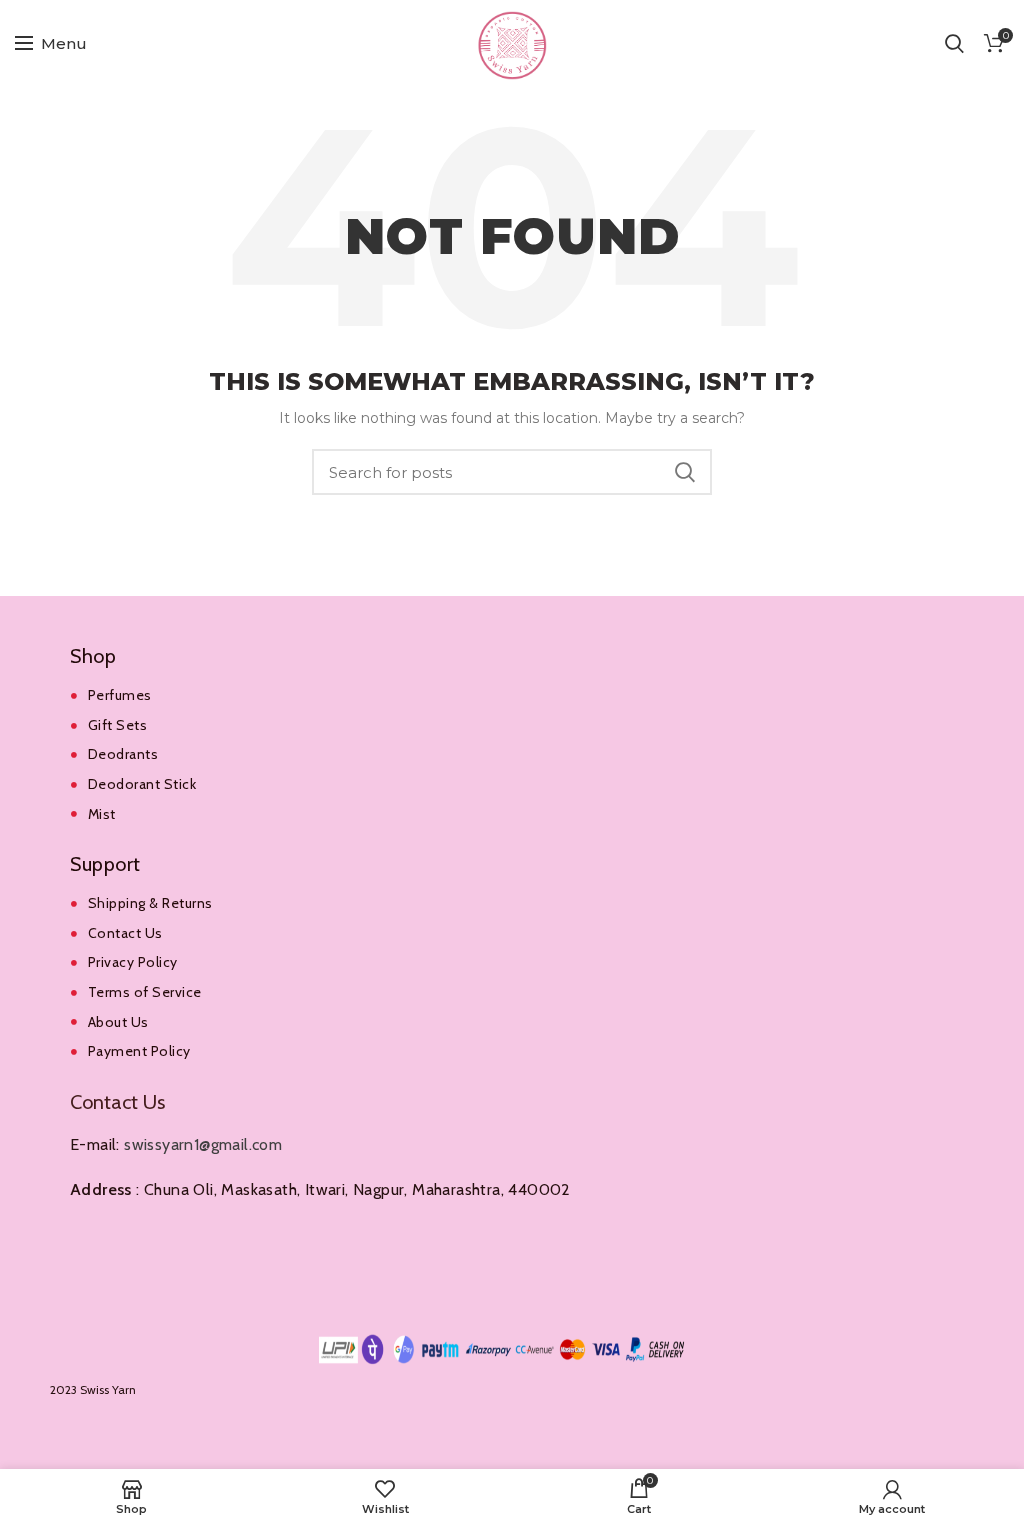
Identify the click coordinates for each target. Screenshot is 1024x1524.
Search (685, 472)
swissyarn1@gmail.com (203, 1144)
